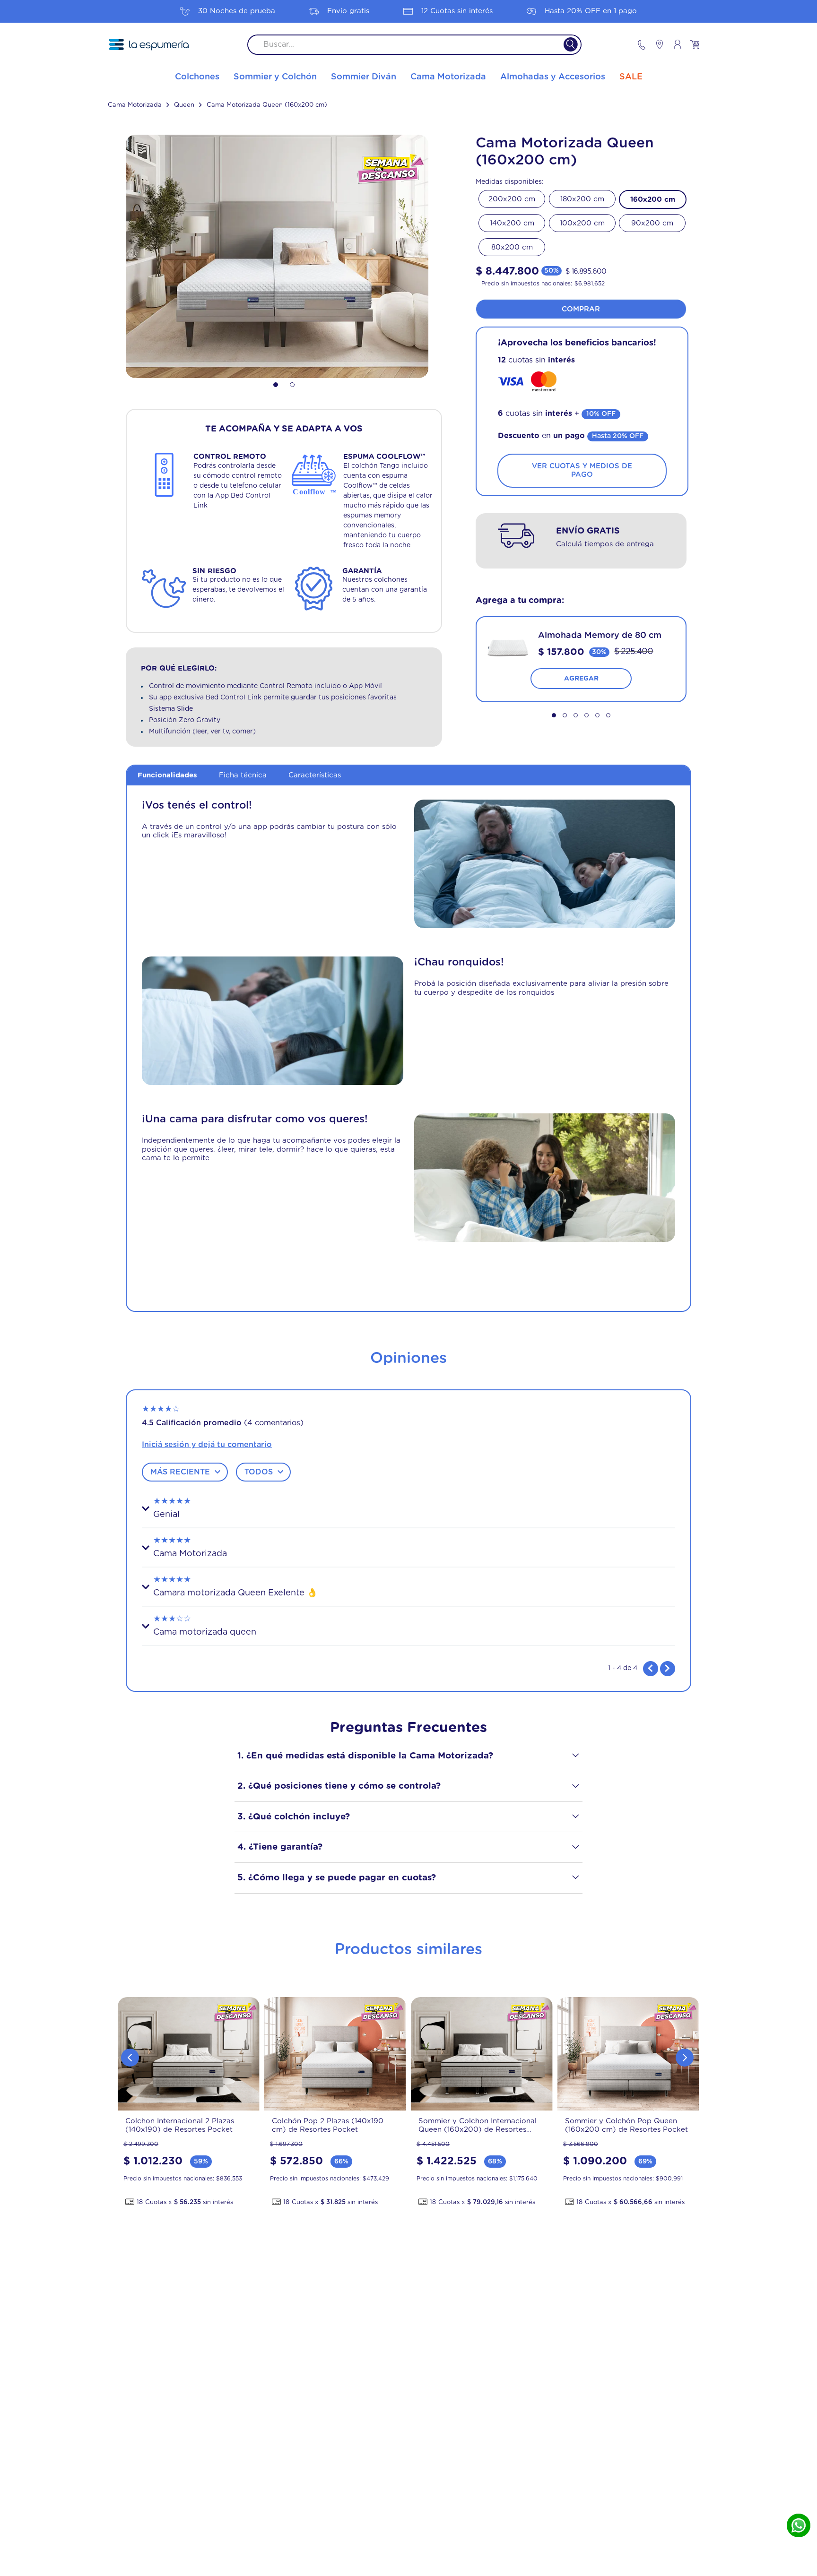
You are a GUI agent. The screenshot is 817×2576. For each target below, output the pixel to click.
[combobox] (414, 45)
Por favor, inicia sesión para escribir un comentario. (408, 1445)
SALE (631, 77)
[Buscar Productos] (565, 45)
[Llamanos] (642, 45)
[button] (592, 523)
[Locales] (655, 44)
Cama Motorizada (135, 105)
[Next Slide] (685, 2058)
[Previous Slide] (130, 2058)
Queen (184, 105)
